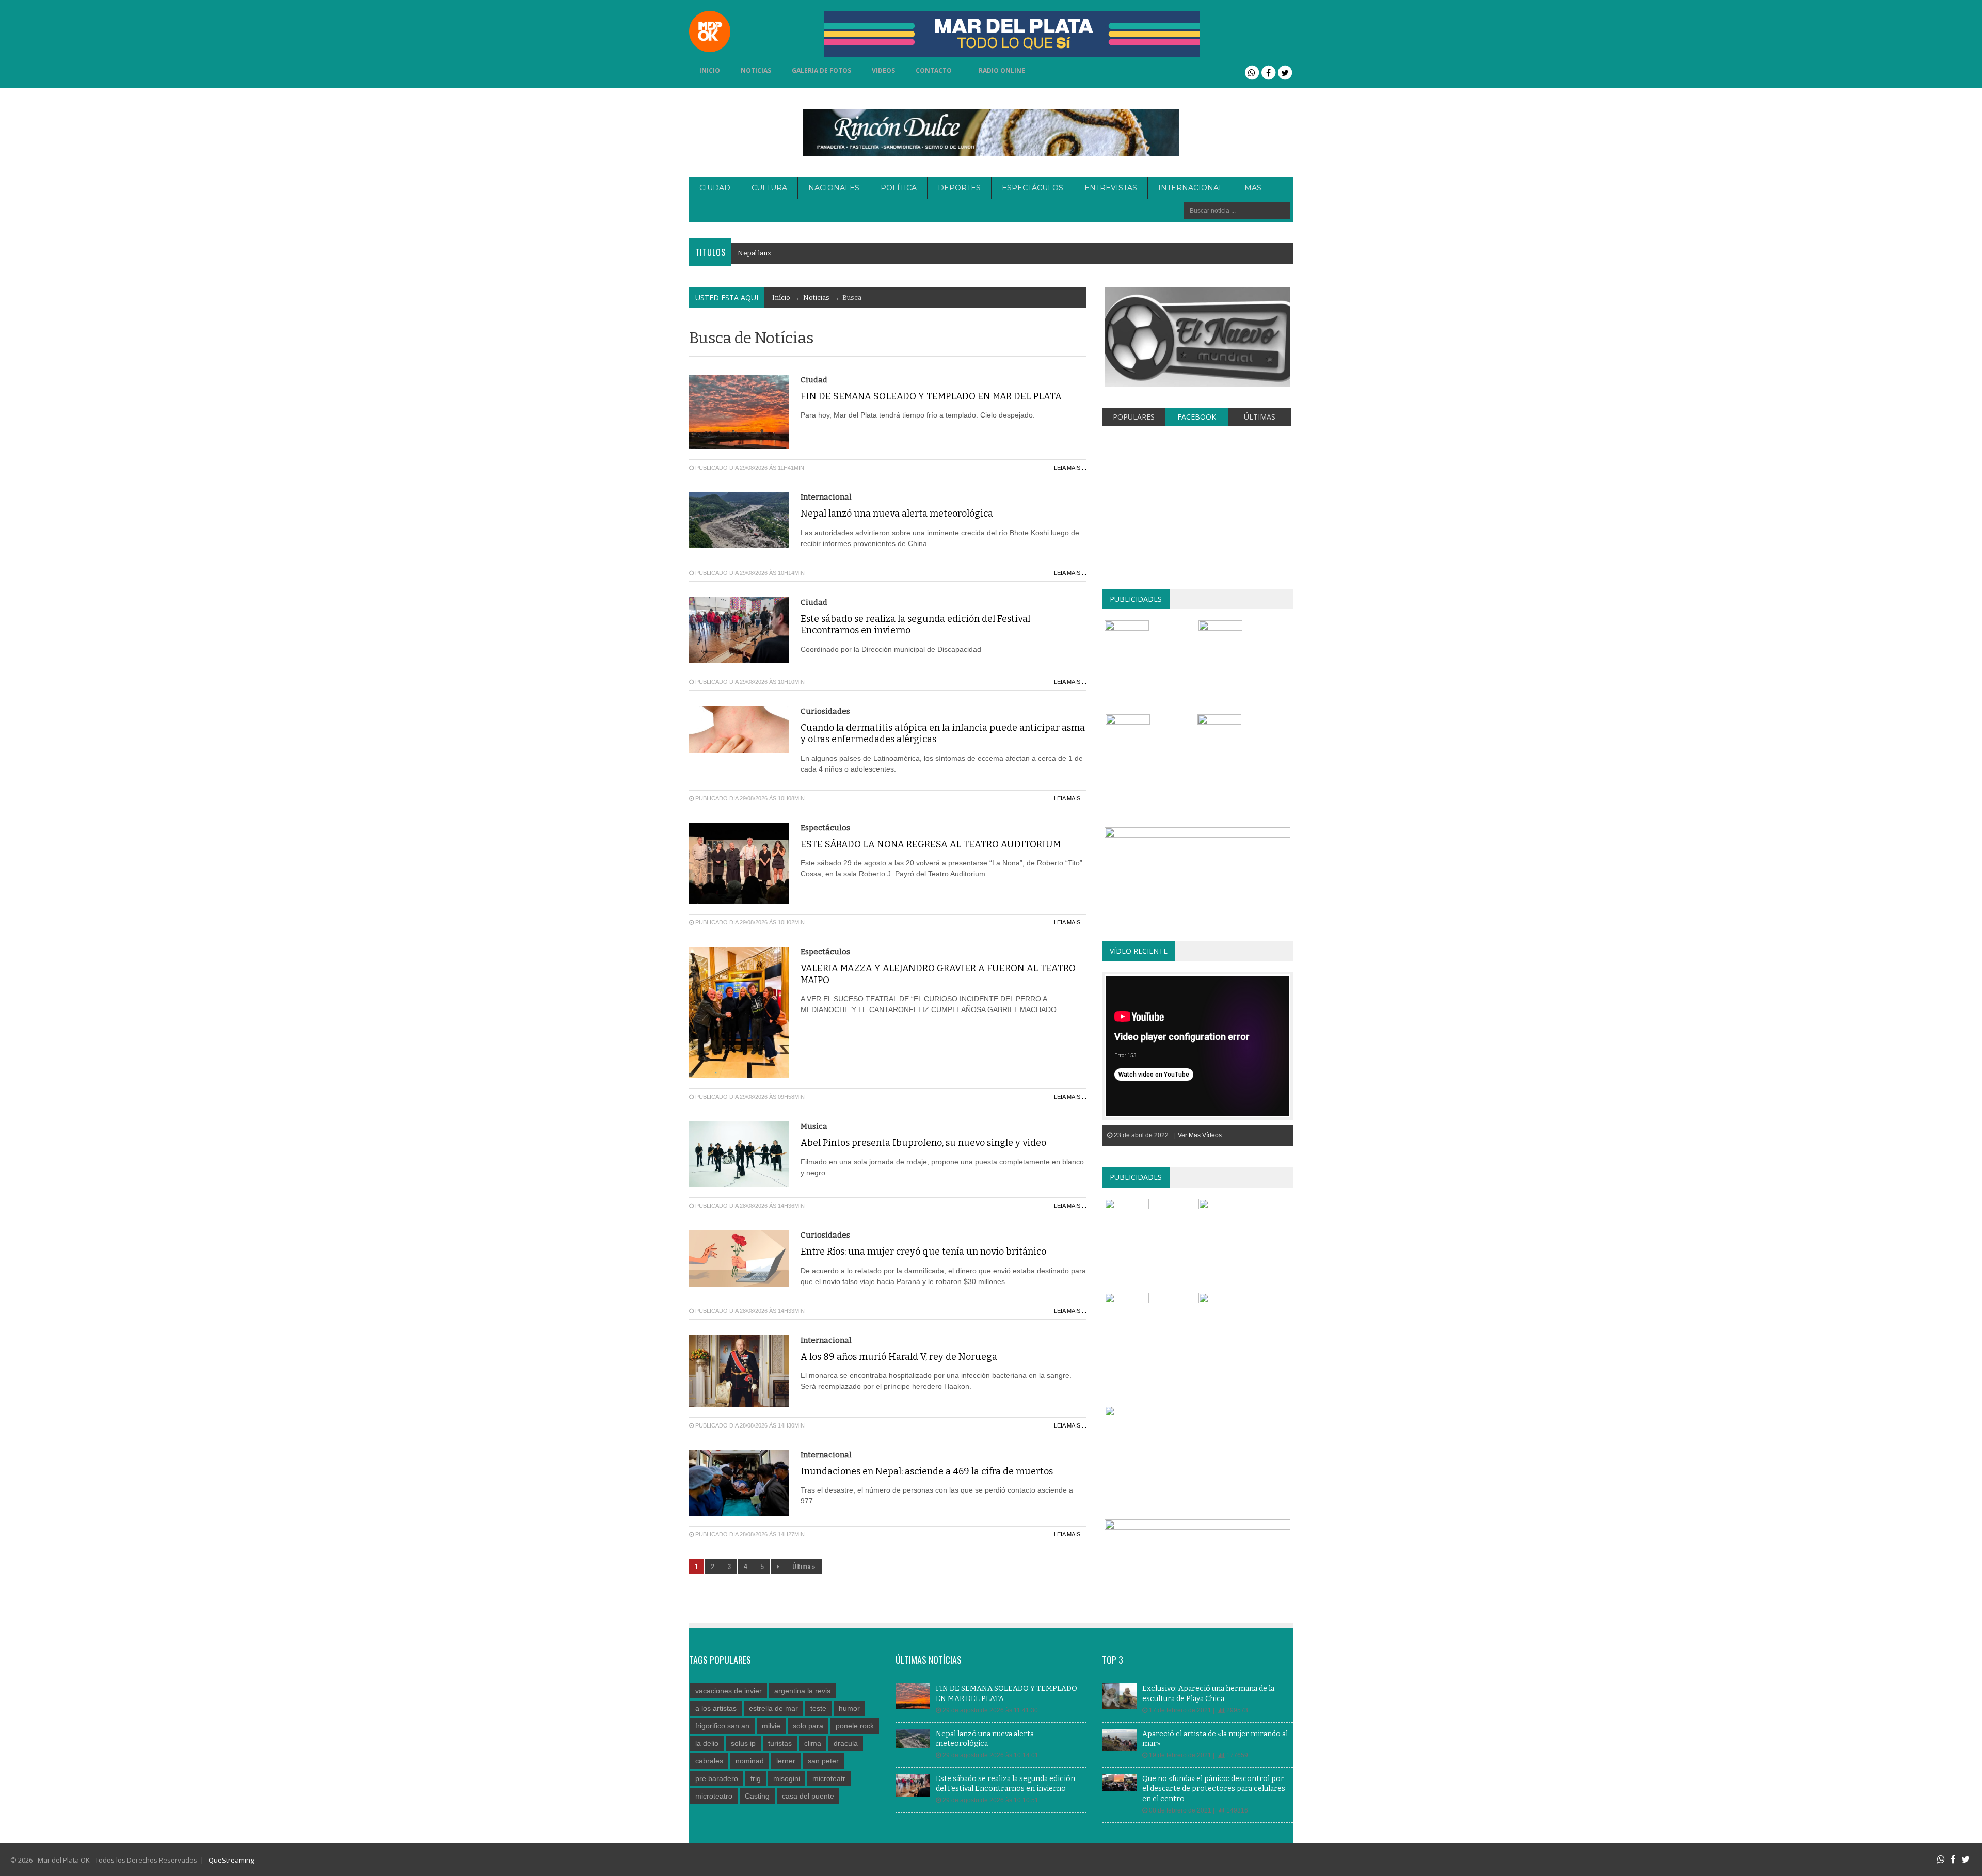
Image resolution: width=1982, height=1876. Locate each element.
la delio (707, 1743)
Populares (1134, 417)
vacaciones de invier (729, 1691)
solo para (808, 1726)
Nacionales (834, 188)
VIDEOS (883, 70)
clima (813, 1743)
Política (899, 188)
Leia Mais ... (1070, 468)
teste (818, 1708)
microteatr (829, 1778)
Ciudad (715, 188)
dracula (846, 1743)
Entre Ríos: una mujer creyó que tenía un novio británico (923, 1252)
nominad (750, 1761)
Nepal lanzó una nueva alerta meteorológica (897, 514)
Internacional (1191, 188)
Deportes (959, 188)
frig (756, 1778)
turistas (780, 1743)
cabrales (709, 1761)
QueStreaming (230, 1860)
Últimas (1260, 417)
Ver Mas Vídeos (1200, 1135)
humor (849, 1708)
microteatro (714, 1796)
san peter (823, 1761)
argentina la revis (802, 1691)
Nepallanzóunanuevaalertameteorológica (807, 253)
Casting (757, 1796)
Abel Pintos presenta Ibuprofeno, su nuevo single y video (923, 1143)
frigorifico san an (722, 1726)
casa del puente (808, 1796)
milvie (771, 1726)
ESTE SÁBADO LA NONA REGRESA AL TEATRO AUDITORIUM (931, 844)
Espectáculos (1033, 188)
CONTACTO (934, 70)
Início (781, 298)
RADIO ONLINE (1002, 70)
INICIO (710, 70)
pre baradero (717, 1778)
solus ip (743, 1743)
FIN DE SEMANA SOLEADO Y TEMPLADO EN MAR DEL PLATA (931, 396)
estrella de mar (773, 1708)
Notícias (816, 298)
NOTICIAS (756, 70)
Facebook (1197, 417)
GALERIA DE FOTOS (821, 70)
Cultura (769, 188)
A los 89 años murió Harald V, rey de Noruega (899, 1357)
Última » (804, 1566)
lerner (786, 1761)
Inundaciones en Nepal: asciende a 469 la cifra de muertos (927, 1471)
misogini (787, 1778)
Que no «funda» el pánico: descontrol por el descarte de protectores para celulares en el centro (1214, 1789)
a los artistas (716, 1708)
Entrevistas (1111, 188)
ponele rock (855, 1726)
